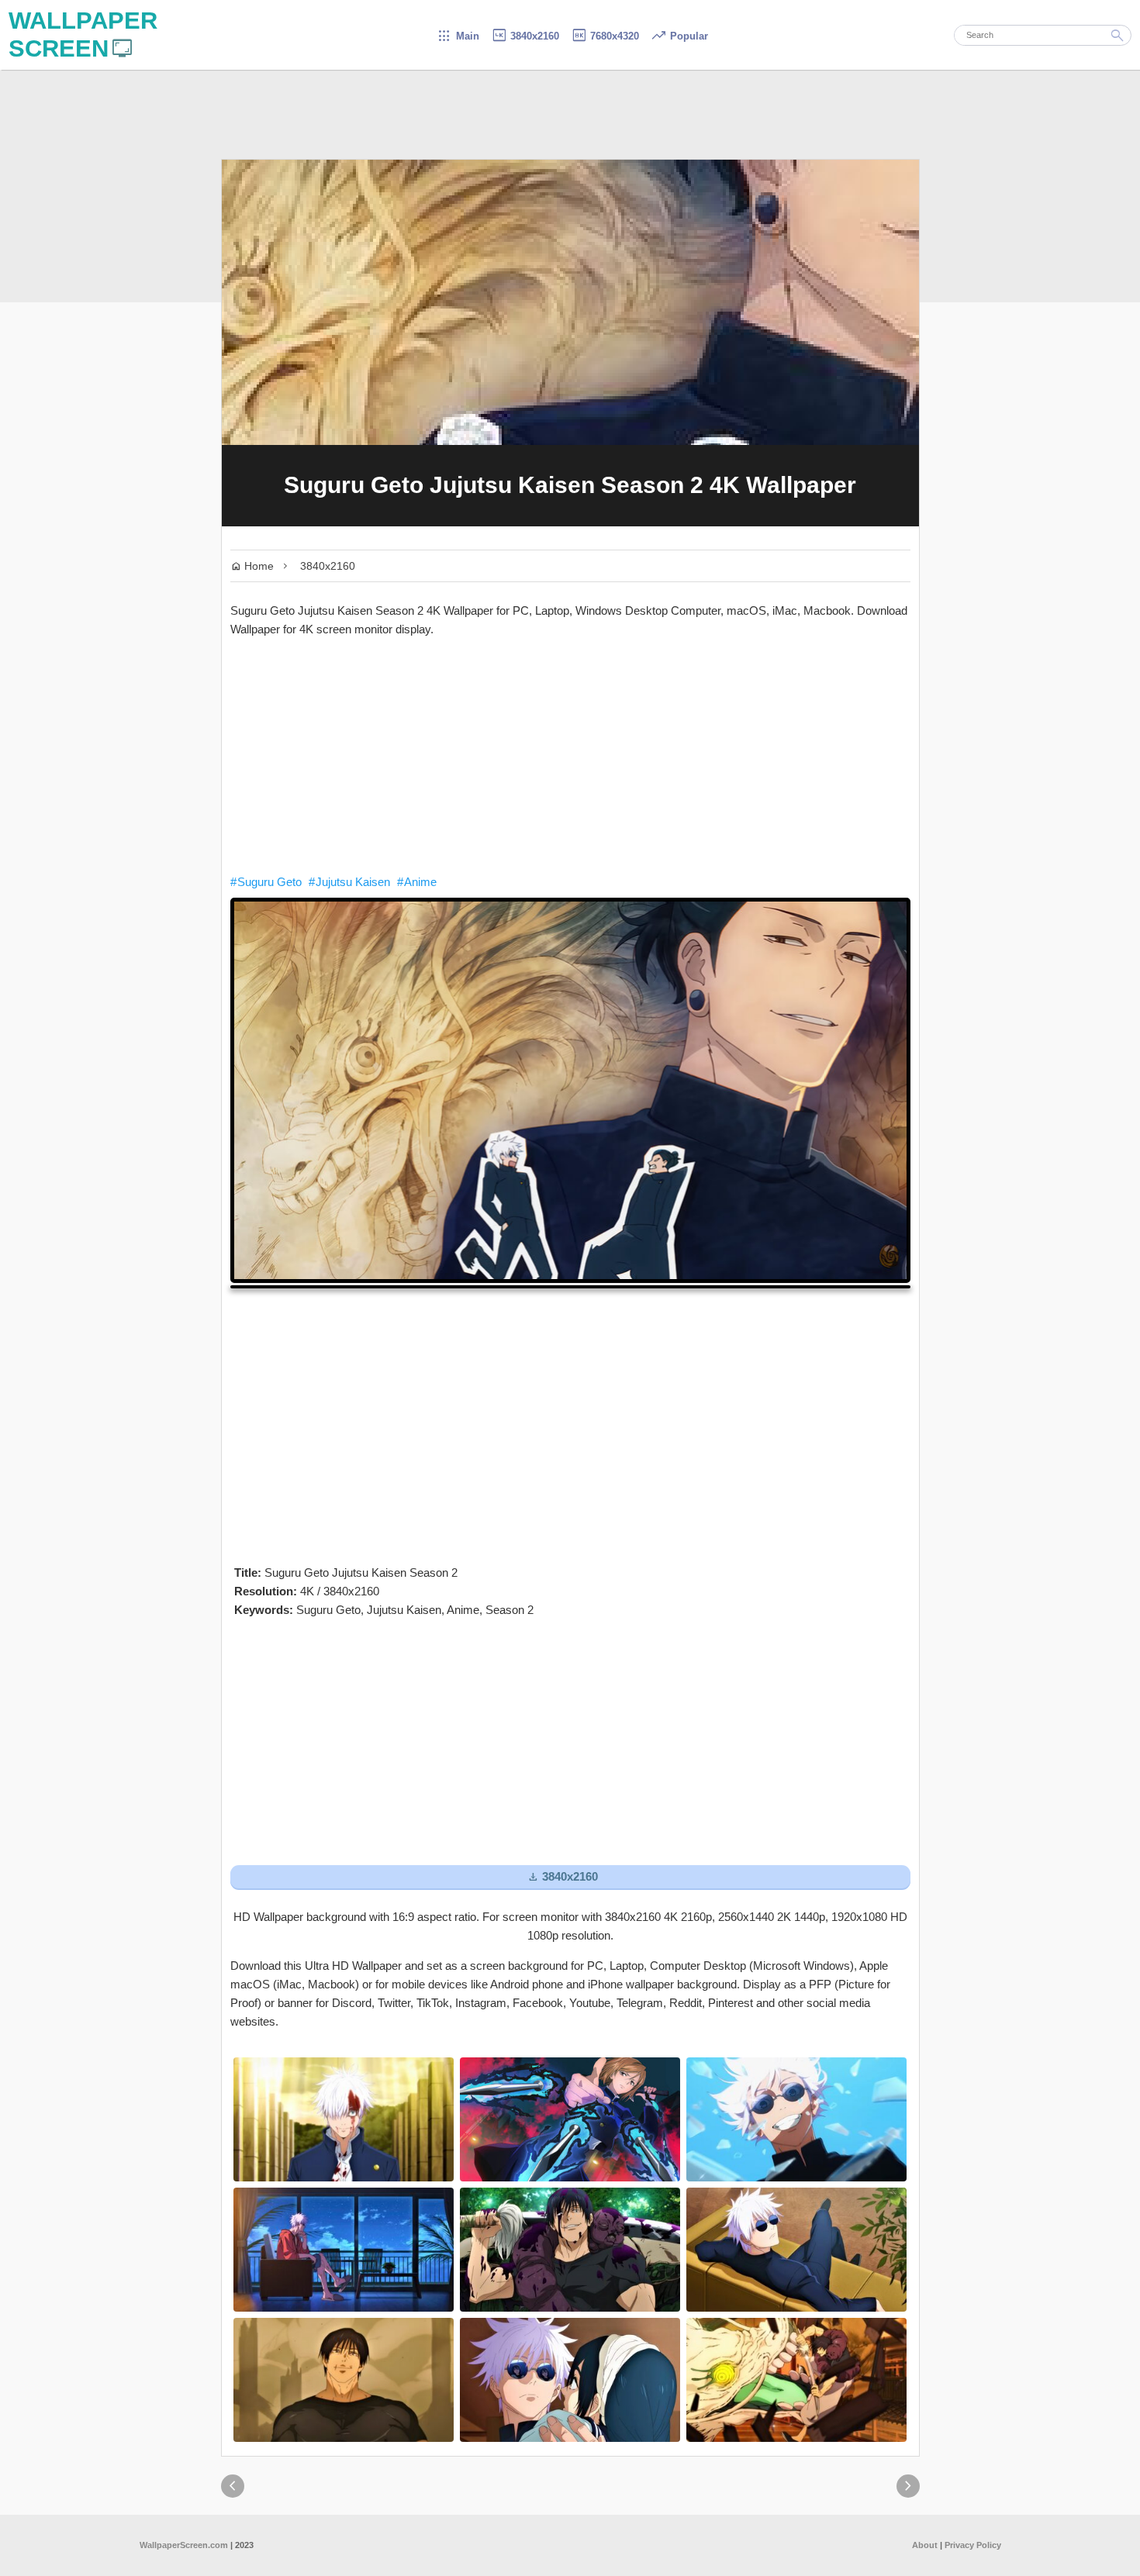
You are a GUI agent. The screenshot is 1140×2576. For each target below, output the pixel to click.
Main (458, 36)
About (925, 2545)
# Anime (417, 882)
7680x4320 (605, 36)
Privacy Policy (973, 2545)
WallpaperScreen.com (184, 2545)
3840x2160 (525, 36)
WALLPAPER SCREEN (83, 34)
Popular (679, 36)
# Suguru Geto (266, 882)
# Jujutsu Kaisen (349, 882)
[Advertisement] (570, 756)
